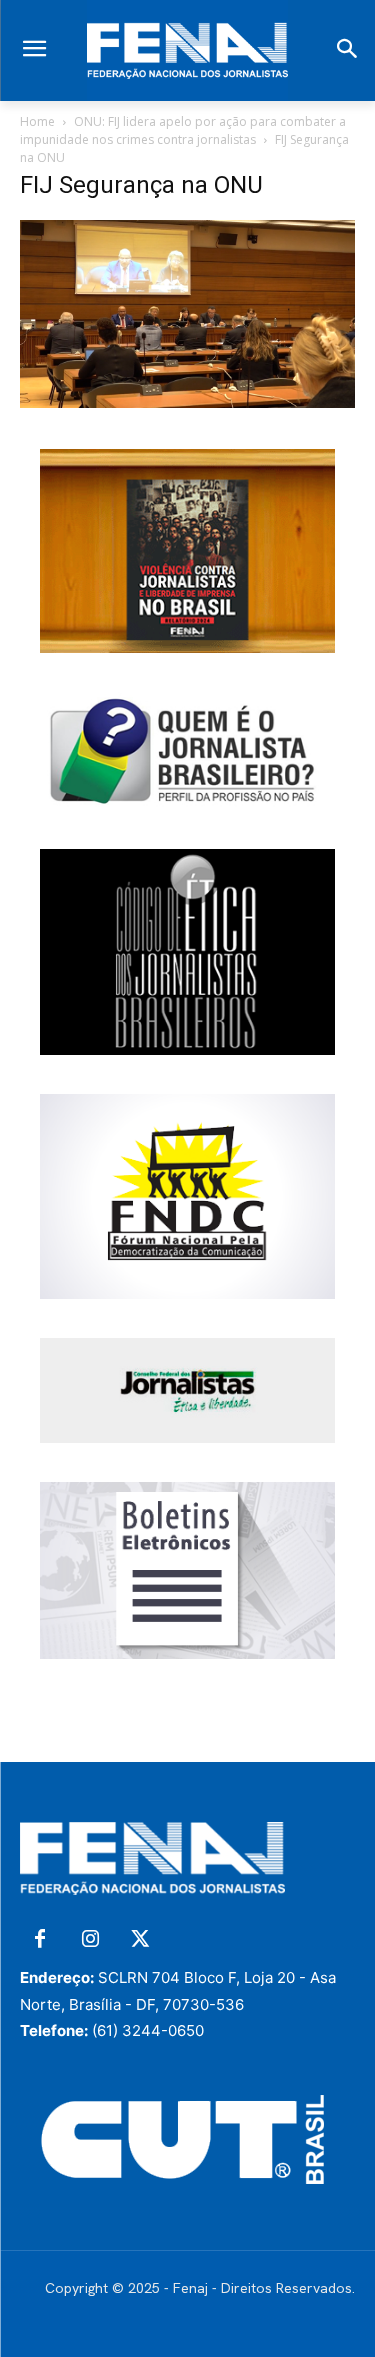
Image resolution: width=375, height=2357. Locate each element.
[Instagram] (90, 1940)
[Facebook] (40, 1940)
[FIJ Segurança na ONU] (187, 402)
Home (37, 121)
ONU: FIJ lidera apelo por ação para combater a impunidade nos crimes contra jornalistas (183, 130)
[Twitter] (140, 1940)
